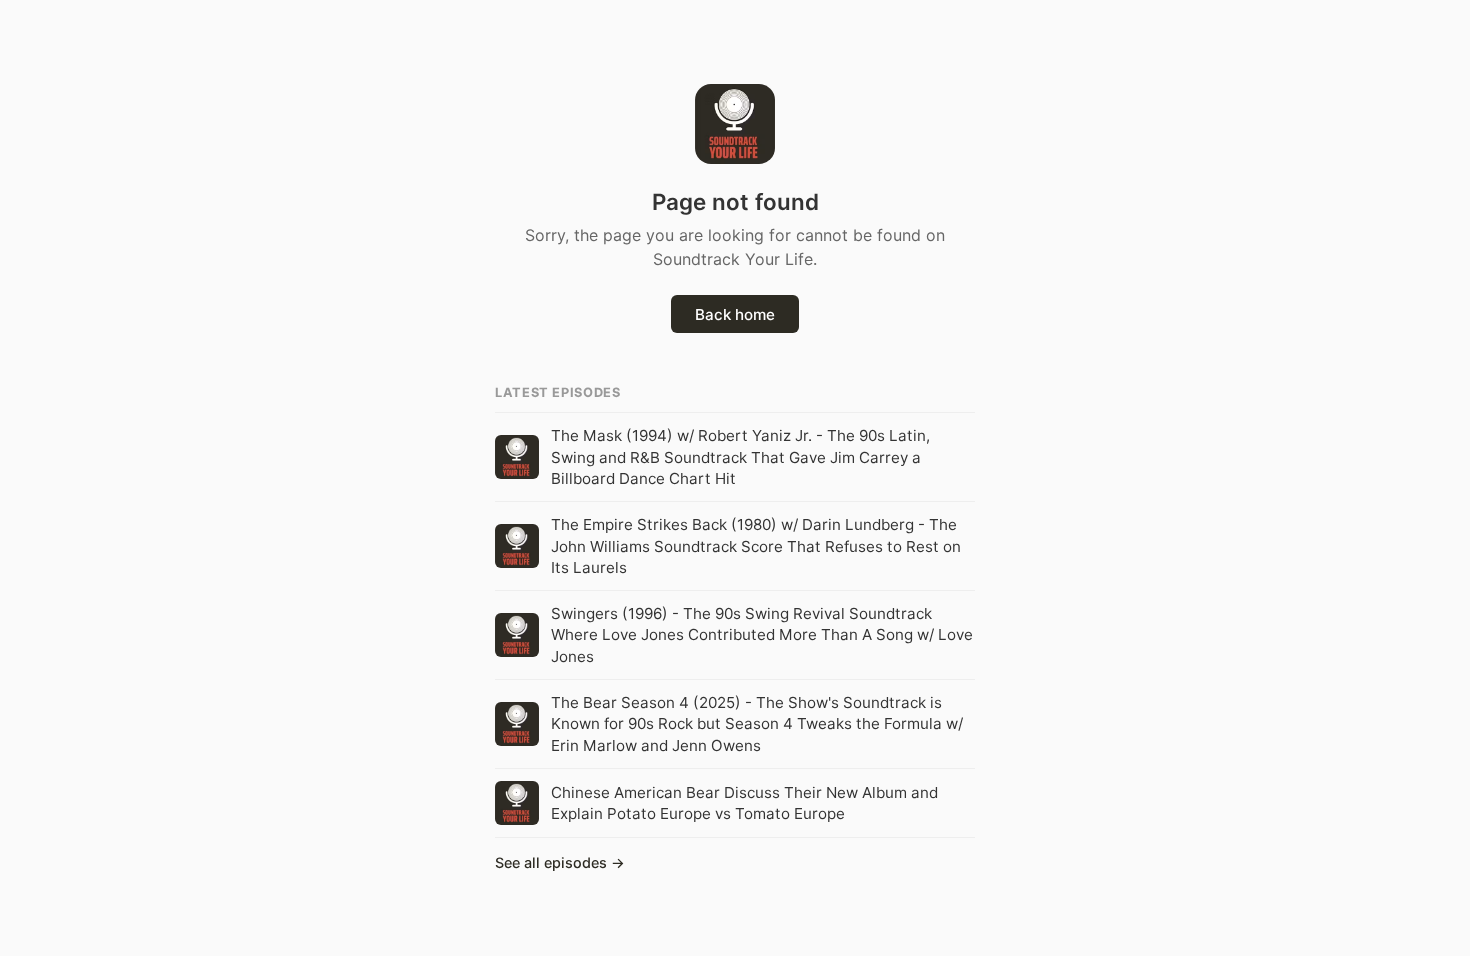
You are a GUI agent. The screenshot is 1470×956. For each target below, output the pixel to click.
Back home (735, 314)
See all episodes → (560, 862)
